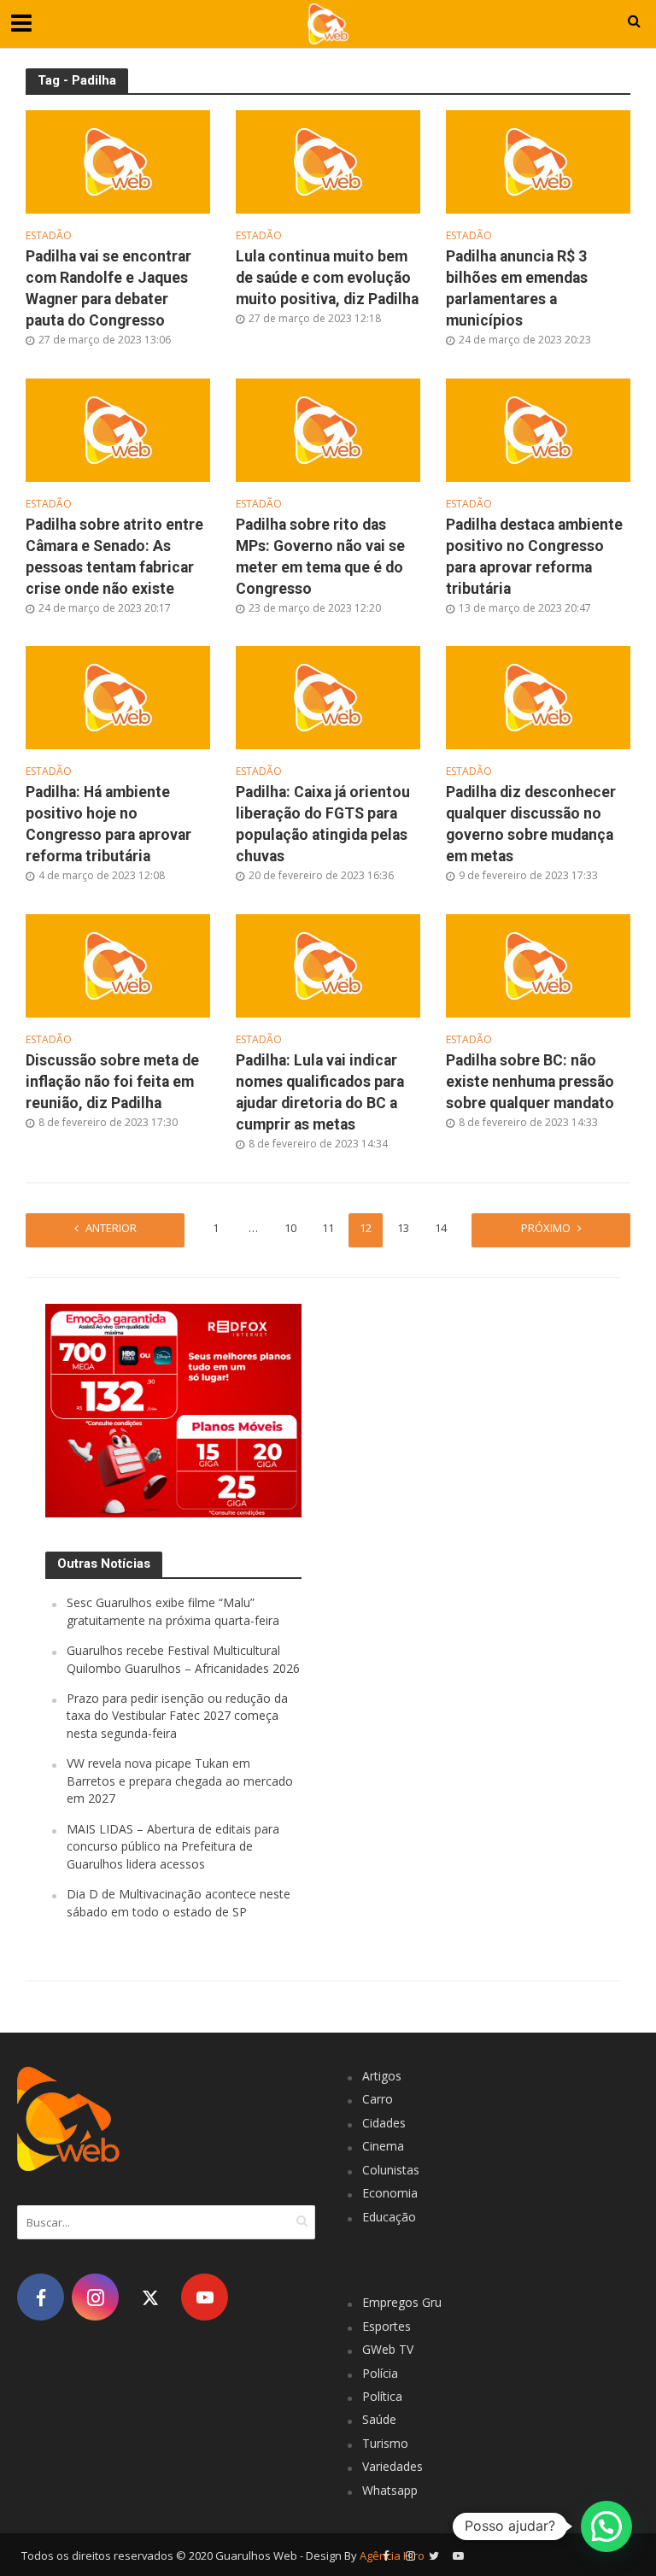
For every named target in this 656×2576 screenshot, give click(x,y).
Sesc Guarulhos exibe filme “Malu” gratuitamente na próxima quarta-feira (173, 1611)
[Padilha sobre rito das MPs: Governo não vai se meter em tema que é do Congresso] (328, 429)
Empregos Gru (402, 2302)
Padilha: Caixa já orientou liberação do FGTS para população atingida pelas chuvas (323, 824)
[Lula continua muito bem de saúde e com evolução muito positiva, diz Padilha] (328, 161)
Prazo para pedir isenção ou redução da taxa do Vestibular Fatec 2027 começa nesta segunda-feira (177, 1716)
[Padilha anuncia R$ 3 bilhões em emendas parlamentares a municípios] (538, 161)
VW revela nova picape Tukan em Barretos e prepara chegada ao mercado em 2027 (180, 1781)
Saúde (379, 2419)
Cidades (384, 2123)
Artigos (382, 2076)
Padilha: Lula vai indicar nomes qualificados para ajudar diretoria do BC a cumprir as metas (320, 1092)
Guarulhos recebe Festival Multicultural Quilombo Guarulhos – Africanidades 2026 (183, 1659)
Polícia (380, 2373)
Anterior (111, 1228)
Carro (378, 2099)
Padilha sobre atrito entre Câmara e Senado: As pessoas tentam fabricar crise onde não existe (114, 557)
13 (403, 1228)
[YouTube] (205, 2297)
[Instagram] (95, 2297)
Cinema (383, 2146)
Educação (389, 2217)
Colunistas (391, 2170)
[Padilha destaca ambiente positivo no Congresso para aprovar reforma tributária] (538, 429)
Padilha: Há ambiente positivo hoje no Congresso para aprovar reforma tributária (108, 824)
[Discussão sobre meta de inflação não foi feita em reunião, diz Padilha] (118, 965)
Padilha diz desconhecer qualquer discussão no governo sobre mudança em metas (531, 824)
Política (382, 2396)
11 (328, 1228)
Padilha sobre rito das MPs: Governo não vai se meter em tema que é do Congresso (320, 557)
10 (290, 1228)
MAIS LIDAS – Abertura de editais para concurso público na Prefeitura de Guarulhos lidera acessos (173, 1846)
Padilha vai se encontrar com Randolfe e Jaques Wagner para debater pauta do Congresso (108, 288)
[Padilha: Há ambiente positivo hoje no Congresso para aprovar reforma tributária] (118, 696)
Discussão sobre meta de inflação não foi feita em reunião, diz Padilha (112, 1082)
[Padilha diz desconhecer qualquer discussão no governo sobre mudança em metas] (538, 696)
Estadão (49, 236)
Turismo (385, 2443)
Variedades (392, 2466)
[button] (606, 2526)
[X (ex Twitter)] (150, 2297)
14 (441, 1228)
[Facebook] (41, 2297)
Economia (390, 2193)
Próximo (546, 1228)
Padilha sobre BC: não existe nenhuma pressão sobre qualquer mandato (530, 1082)
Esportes (387, 2326)
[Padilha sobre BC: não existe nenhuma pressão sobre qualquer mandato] (538, 965)
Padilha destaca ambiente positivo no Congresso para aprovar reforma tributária (534, 557)
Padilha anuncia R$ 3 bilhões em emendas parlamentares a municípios (517, 288)
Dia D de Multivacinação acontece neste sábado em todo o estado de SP (179, 1902)
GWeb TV (388, 2349)
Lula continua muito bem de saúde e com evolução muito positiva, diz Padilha (327, 278)
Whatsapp (390, 2490)
